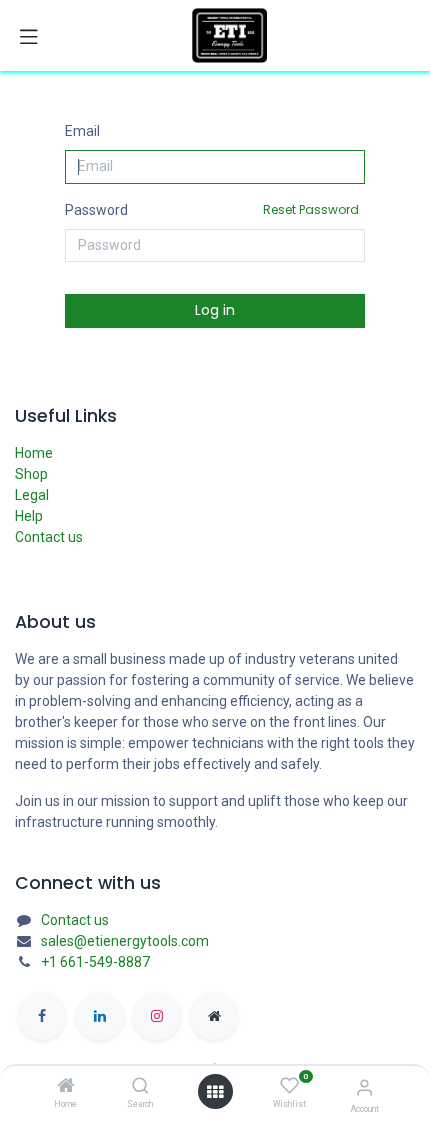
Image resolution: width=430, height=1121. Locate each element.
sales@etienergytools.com (125, 941)
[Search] (140, 1087)
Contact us (49, 537)
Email (82, 131)
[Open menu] (215, 1092)
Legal (32, 495)
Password (212, 209)
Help (29, 516)
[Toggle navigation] (29, 36)
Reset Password (311, 209)
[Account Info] (364, 1087)
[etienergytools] (214, 1016)
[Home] (66, 1087)
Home (34, 453)
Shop (31, 474)
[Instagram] (157, 1016)
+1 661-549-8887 (95, 962)
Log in (215, 310)
